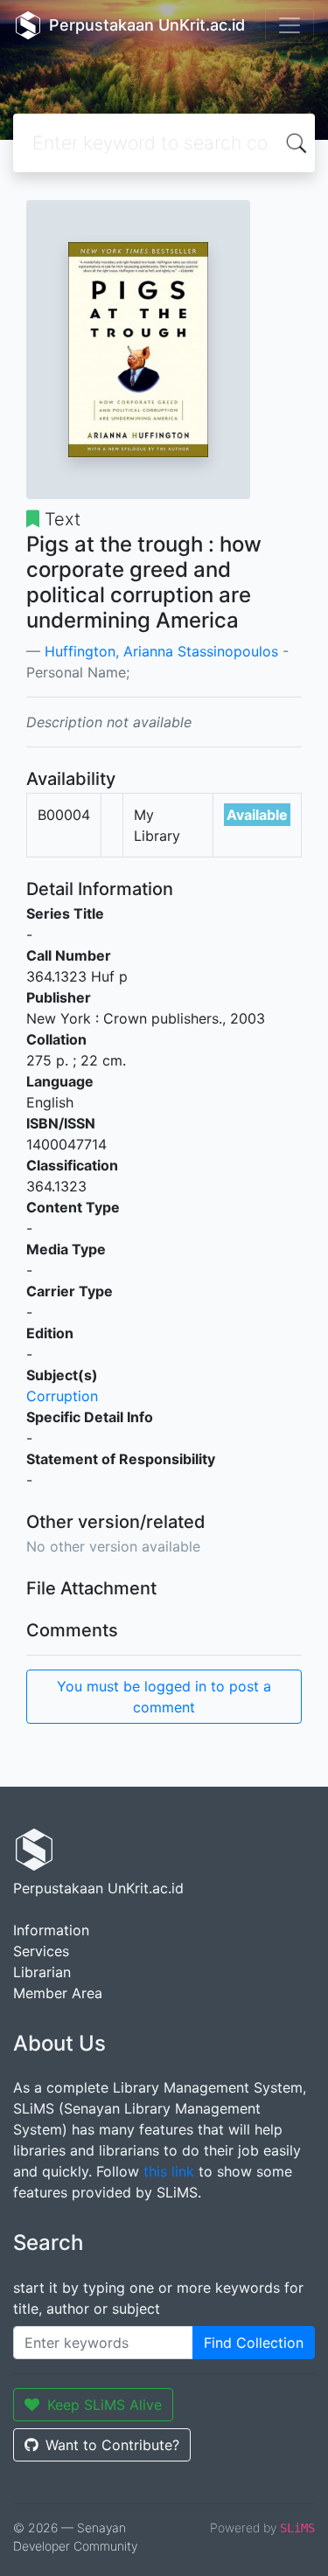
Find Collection (254, 2343)
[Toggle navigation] (290, 25)
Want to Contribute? (112, 2445)
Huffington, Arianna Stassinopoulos (161, 651)
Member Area (58, 1993)
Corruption (62, 1396)
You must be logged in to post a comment (164, 1697)
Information (51, 1930)
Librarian (42, 1972)
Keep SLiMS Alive (105, 2405)
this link (169, 2171)
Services (41, 1951)
